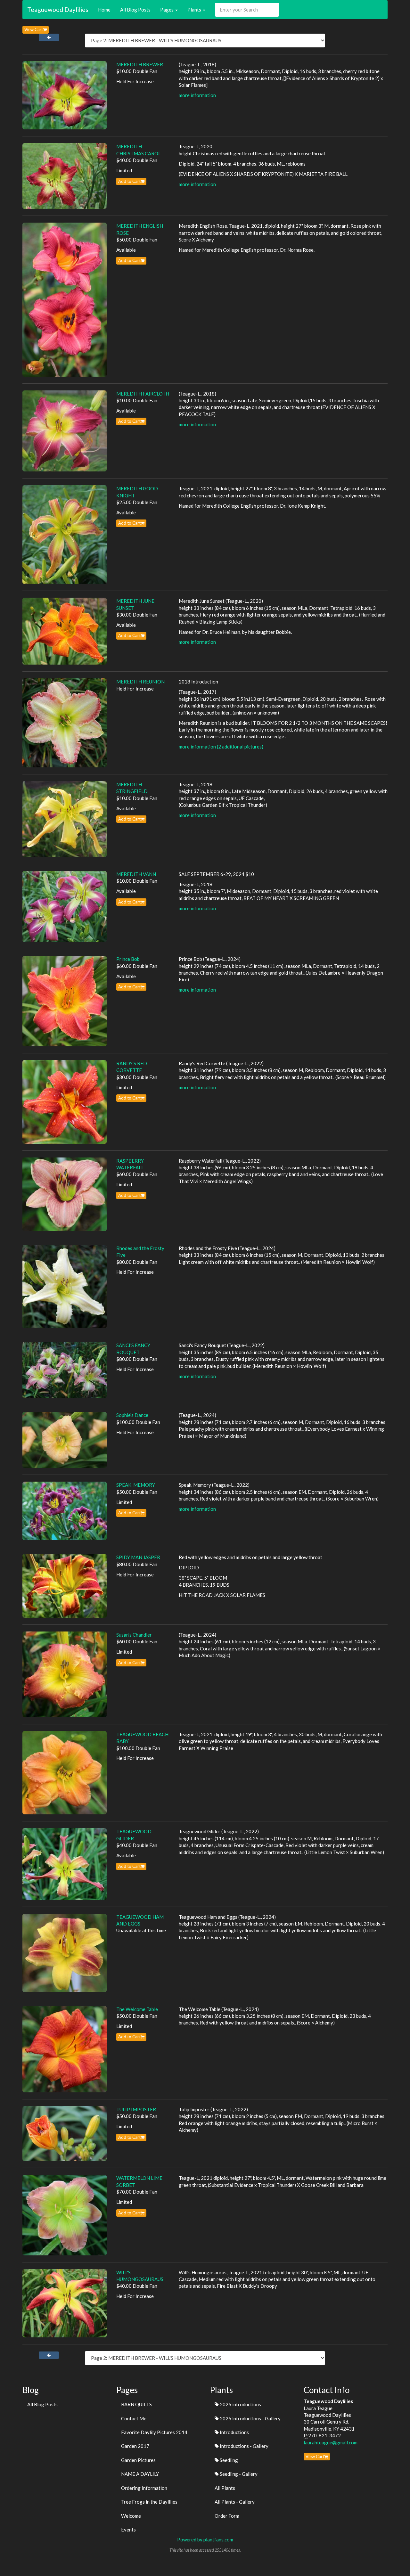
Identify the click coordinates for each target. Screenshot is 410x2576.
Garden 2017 (135, 2446)
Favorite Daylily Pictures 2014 (154, 2432)
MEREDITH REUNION (140, 682)
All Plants (225, 2488)
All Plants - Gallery (235, 2502)
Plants (195, 10)
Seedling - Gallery (238, 2474)
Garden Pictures (138, 2460)
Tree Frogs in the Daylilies (149, 2502)
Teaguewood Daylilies (58, 9)
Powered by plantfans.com (205, 2539)
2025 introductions (240, 2404)
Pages (167, 10)
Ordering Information (144, 2488)
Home (104, 10)
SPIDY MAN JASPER (138, 1557)
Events (128, 2530)
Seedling (228, 2460)
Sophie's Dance (132, 1415)
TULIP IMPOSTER (136, 2109)
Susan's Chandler (134, 1635)
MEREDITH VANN (136, 874)
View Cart (34, 29)
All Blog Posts (135, 10)
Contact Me (134, 2418)
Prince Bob (128, 959)
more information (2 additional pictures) (221, 747)
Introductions (234, 2432)
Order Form (227, 2516)
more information (197, 95)
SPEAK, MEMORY (136, 1485)
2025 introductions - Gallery (250, 2418)
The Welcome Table (137, 2009)
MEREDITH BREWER (140, 64)
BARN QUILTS (136, 2404)
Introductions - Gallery (244, 2446)
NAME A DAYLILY (140, 2474)
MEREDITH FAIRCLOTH (143, 394)
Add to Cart (129, 181)
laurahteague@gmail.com (331, 2442)
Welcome (131, 2516)
